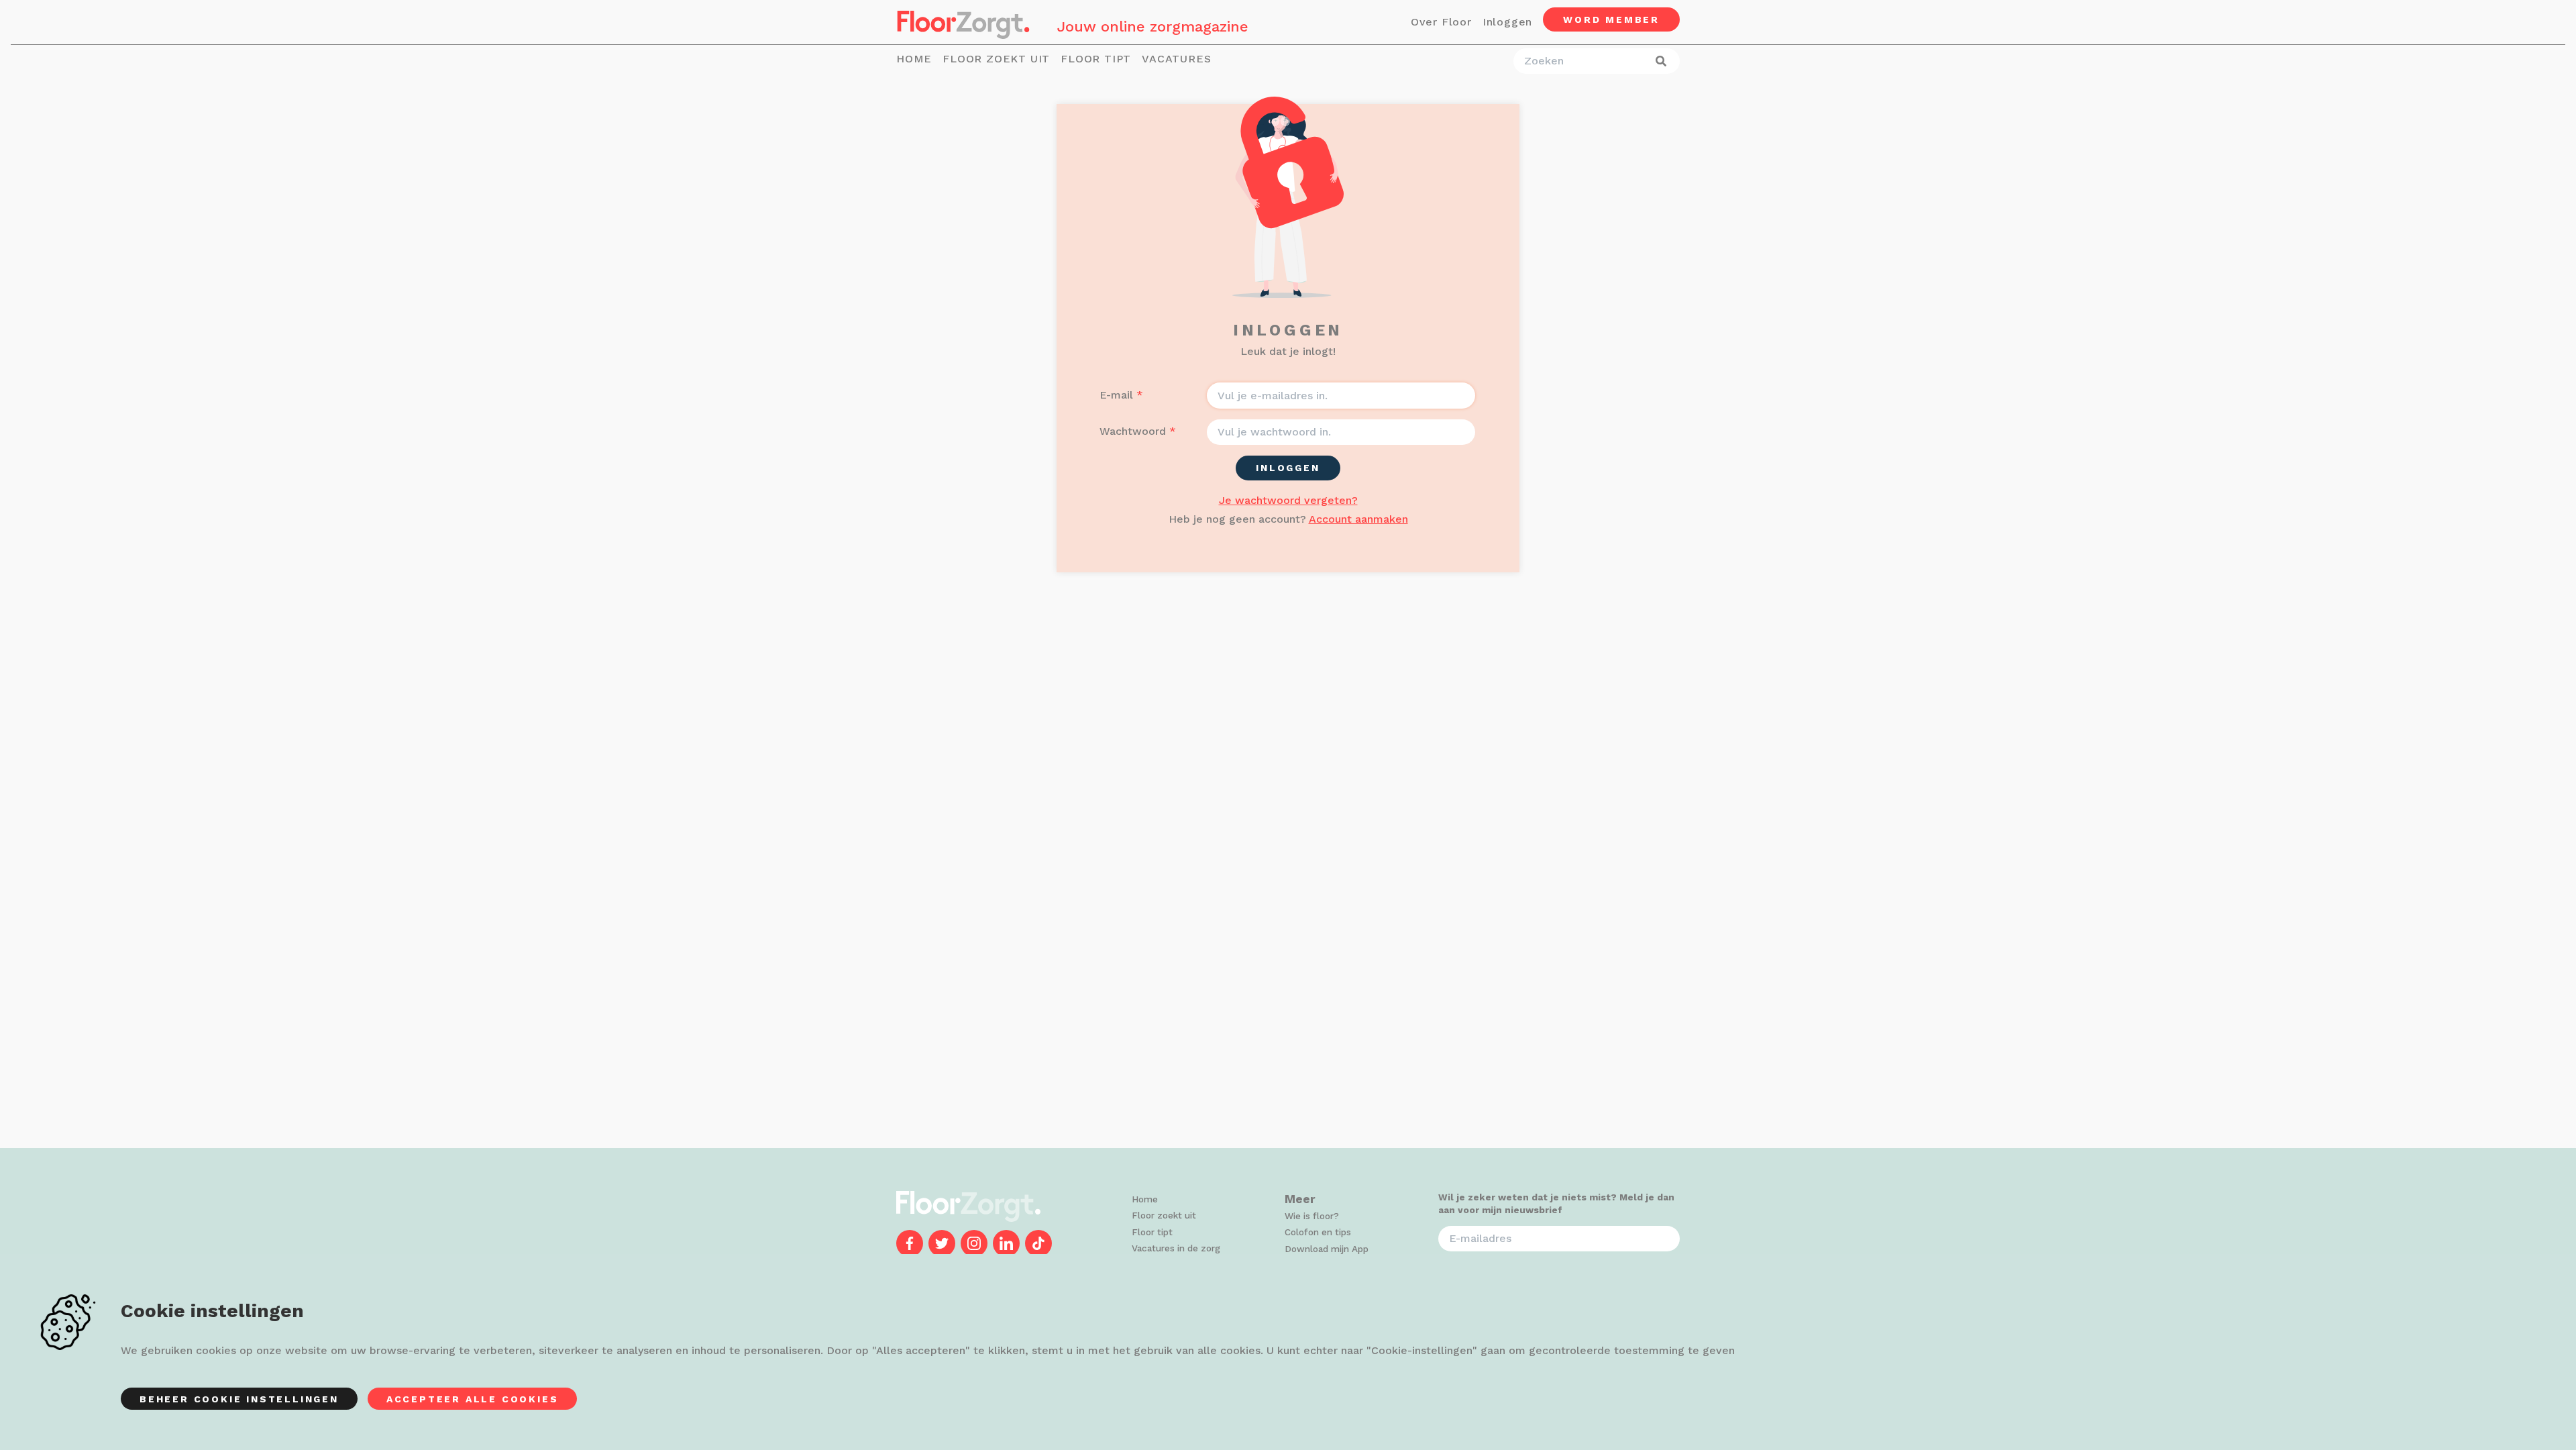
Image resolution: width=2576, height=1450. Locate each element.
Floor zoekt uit (996, 59)
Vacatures (1176, 59)
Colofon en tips (1318, 1232)
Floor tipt (1096, 59)
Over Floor (1441, 22)
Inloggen (1507, 22)
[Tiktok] (1038, 1243)
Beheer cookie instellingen (239, 1399)
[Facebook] (910, 1243)
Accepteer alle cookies (473, 1399)
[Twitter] (942, 1243)
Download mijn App (1327, 1249)
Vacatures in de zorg (1176, 1248)
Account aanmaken (1358, 519)
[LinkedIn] (1006, 1243)
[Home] (963, 22)
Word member (1611, 19)
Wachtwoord (1133, 431)
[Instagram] (974, 1243)
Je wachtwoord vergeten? (1288, 500)
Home (914, 59)
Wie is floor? (1312, 1216)
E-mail (1116, 395)
